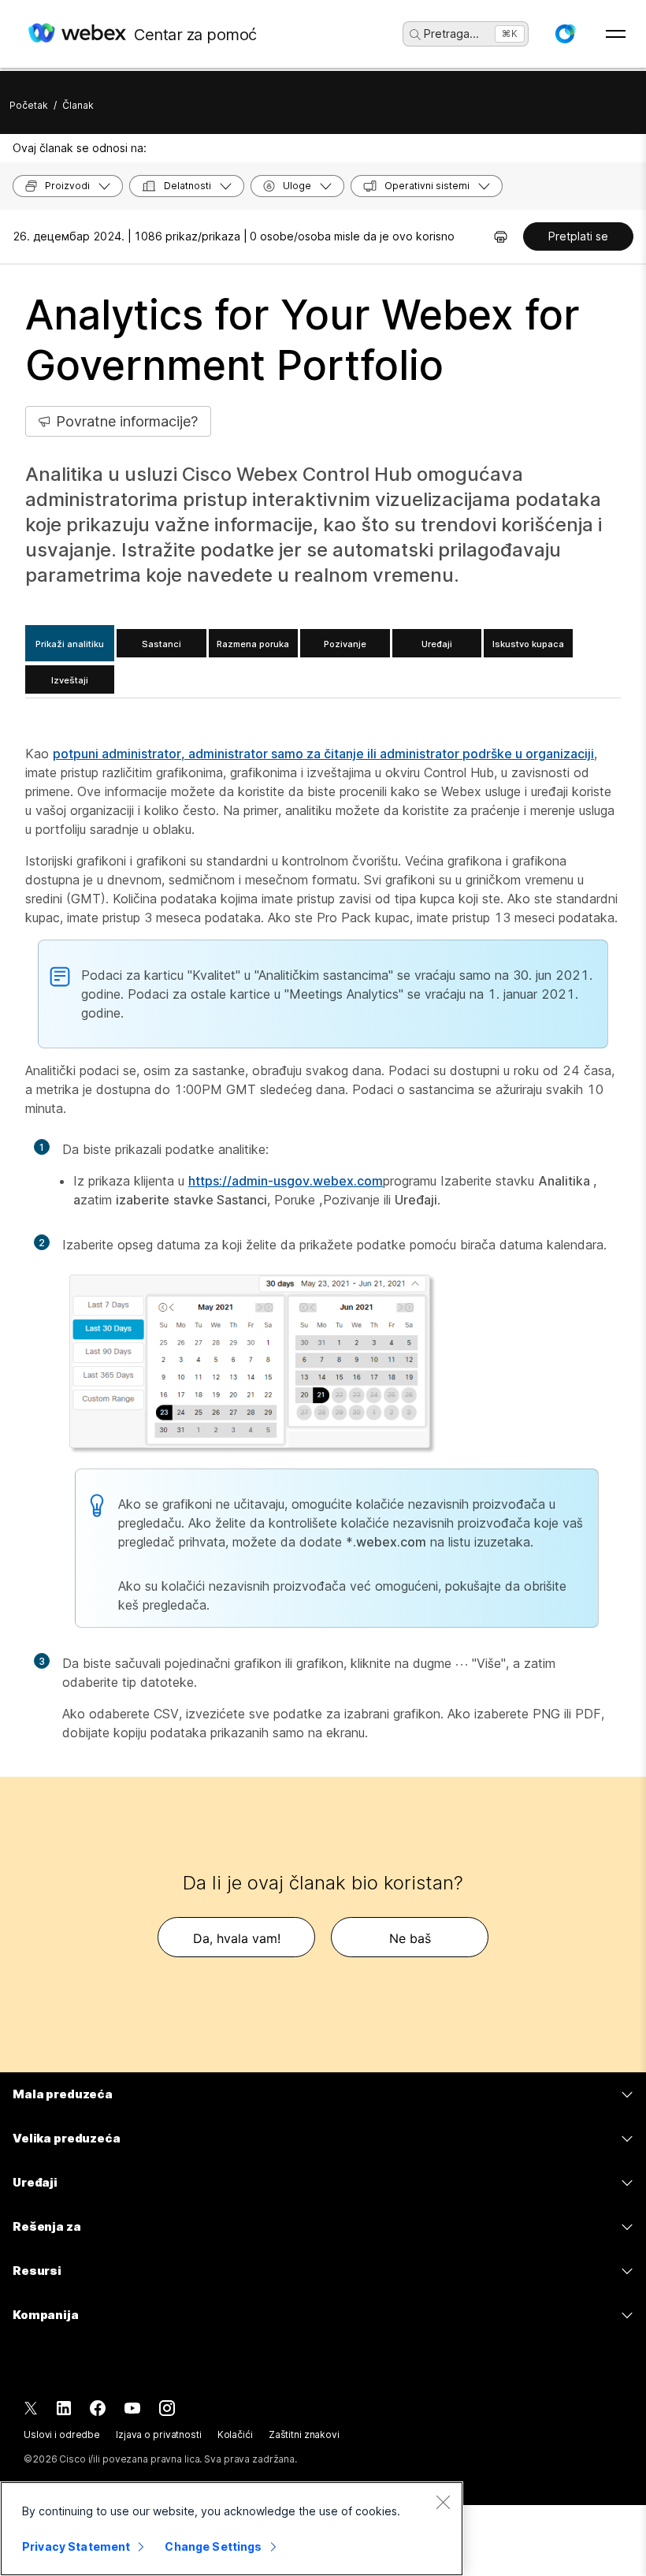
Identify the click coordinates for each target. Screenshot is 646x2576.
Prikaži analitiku (70, 644)
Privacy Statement (76, 2546)
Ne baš (410, 1938)
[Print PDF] (501, 236)
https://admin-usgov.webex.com (286, 1181)
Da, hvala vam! (237, 1938)
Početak (29, 105)
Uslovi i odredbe (62, 2435)
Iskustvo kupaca (528, 644)
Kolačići (235, 2435)
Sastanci (161, 644)
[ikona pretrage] (415, 35)
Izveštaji (70, 680)
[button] (565, 34)
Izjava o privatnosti (159, 2435)
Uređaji (437, 644)
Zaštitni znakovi (304, 2435)
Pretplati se (578, 236)
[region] (232, 2529)
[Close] (443, 2502)
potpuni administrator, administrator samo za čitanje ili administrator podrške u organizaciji (323, 754)
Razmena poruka (253, 644)
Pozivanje (345, 644)
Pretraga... (451, 34)
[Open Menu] (616, 34)
